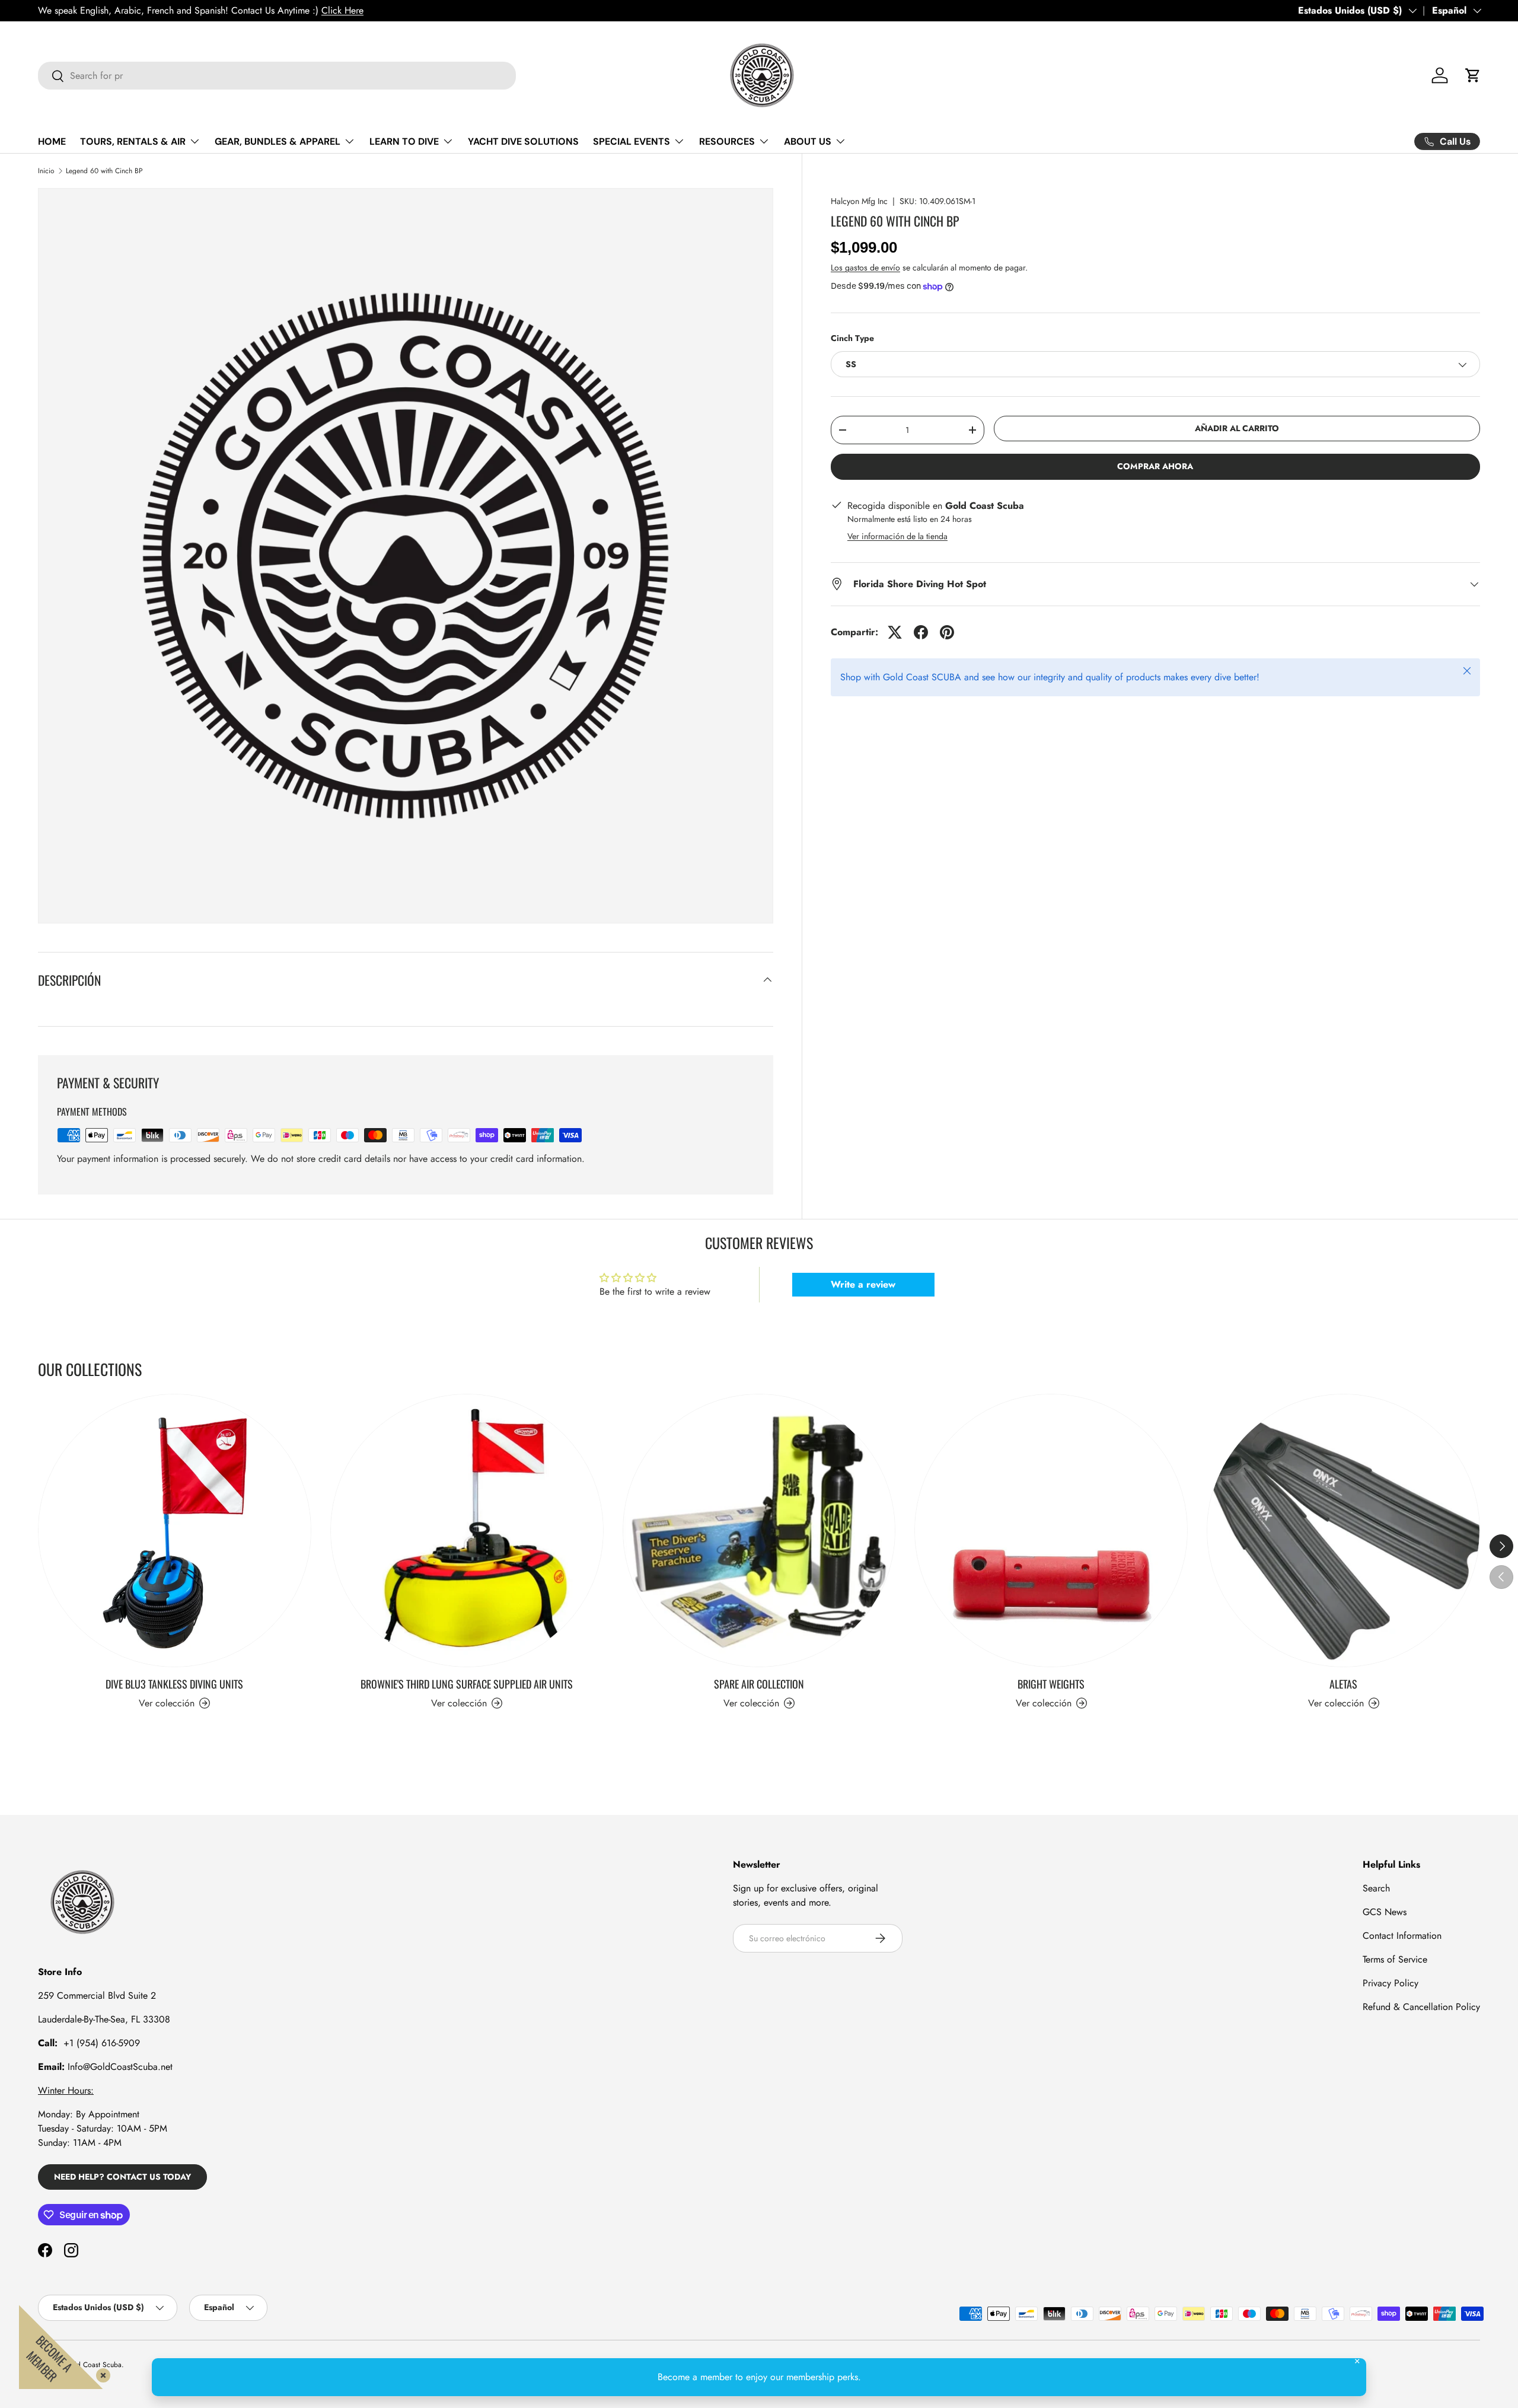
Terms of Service (1395, 1959)
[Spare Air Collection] (759, 1531)
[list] (406, 556)
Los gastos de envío (865, 267)
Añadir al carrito (1237, 429)
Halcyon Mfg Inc (859, 201)
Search (1376, 1888)
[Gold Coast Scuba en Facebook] (45, 2250)
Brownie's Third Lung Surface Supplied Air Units (467, 1684)
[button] (1473, 75)
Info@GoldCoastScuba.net (120, 2067)
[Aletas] (1343, 1531)
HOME (52, 141)
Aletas (1343, 1684)
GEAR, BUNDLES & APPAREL (278, 141)
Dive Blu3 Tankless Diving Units (174, 1684)
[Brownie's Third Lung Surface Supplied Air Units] (467, 1531)
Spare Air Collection (759, 1684)
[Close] (101, 2373)
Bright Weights (1051, 1684)
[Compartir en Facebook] (921, 632)
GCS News (1385, 1912)
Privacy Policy (1391, 1983)
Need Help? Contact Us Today (122, 2177)
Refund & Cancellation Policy (1421, 2007)
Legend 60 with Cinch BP (104, 171)
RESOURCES (727, 141)
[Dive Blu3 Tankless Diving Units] (175, 1531)
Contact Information (1402, 1936)
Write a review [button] (863, 1284)
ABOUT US (808, 141)
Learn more (161, 10)
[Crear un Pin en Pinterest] (947, 632)
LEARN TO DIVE (404, 141)
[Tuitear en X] (895, 632)
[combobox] (277, 76)
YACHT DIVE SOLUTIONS (523, 141)
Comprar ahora (1155, 467)
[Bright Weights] (1051, 1531)
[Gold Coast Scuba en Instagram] (71, 2250)
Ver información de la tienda (897, 536)
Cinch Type (852, 338)
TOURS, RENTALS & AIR (133, 141)
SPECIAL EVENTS (632, 141)
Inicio (46, 171)
